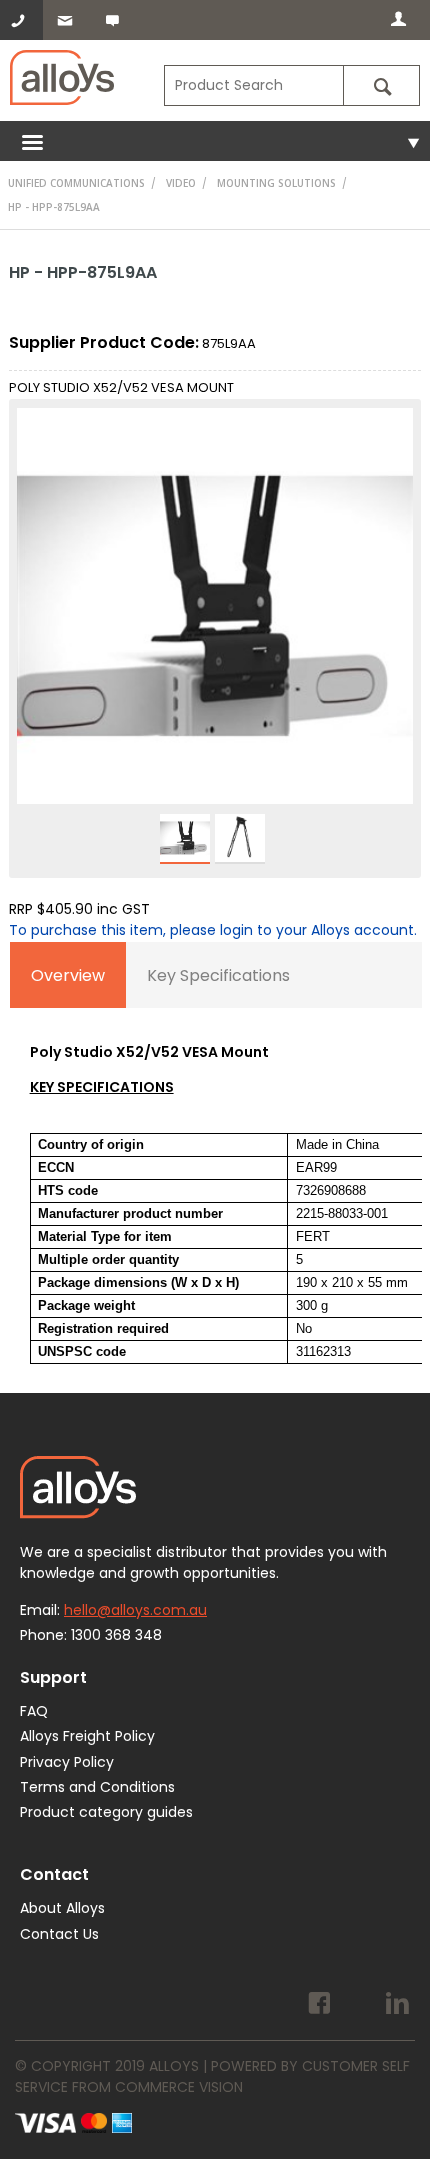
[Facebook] (319, 2006)
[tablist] (216, 1163)
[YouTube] (358, 2006)
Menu (215, 141)
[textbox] (254, 85)
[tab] (68, 975)
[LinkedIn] (397, 2006)
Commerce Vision (179, 2087)
